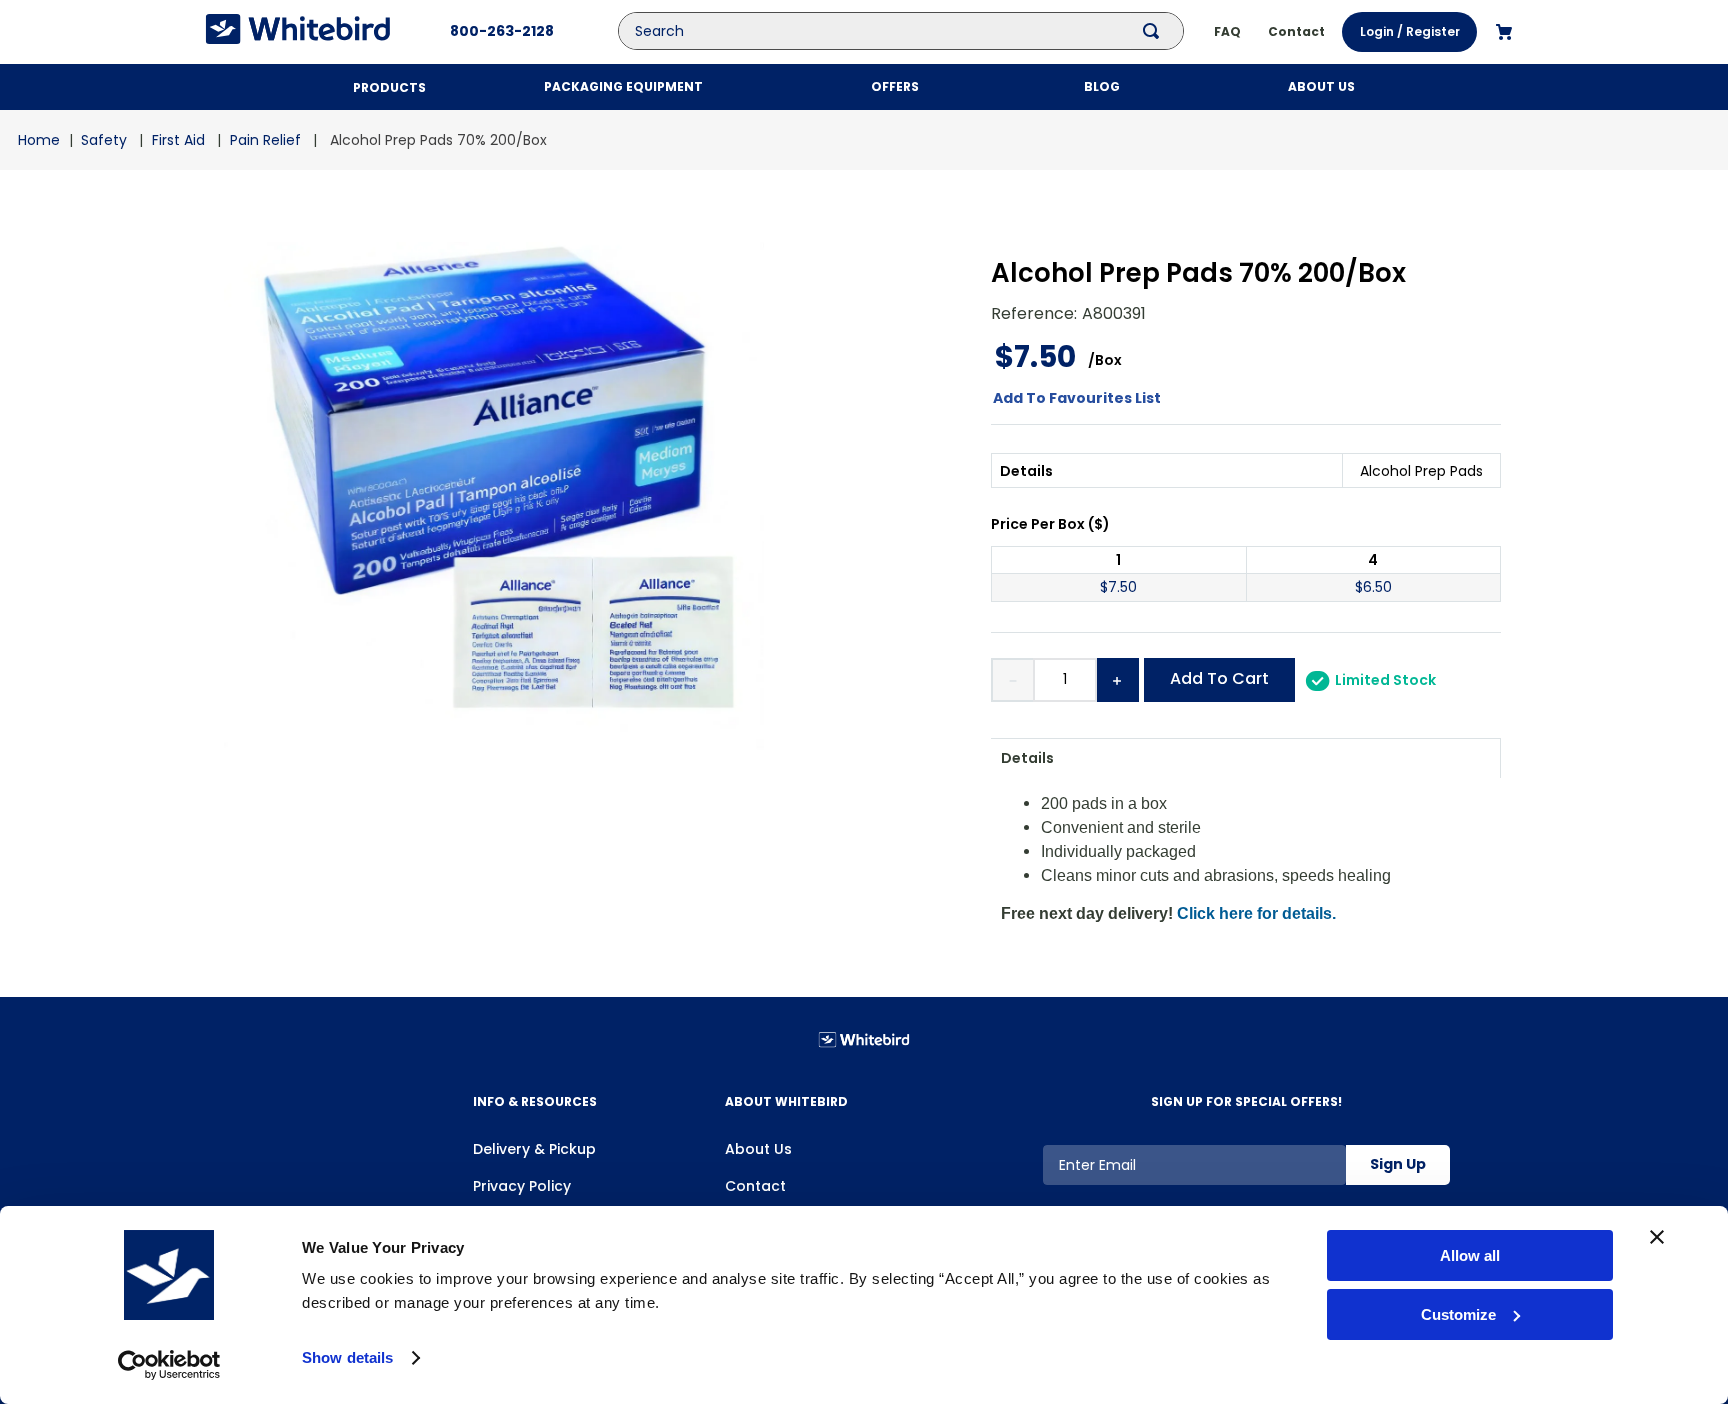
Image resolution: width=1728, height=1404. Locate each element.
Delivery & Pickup (534, 1149)
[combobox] (916, 31)
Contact (755, 1186)
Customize (1458, 1314)
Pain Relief (265, 140)
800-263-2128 (502, 31)
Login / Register (1410, 31)
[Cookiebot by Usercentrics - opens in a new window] (169, 1365)
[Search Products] (1155, 31)
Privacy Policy (522, 1186)
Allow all (1470, 1255)
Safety (104, 140)
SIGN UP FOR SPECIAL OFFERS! (1246, 1101)
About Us (758, 1149)
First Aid (178, 140)
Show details (347, 1357)
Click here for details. (1256, 913)
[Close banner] (1657, 1237)
